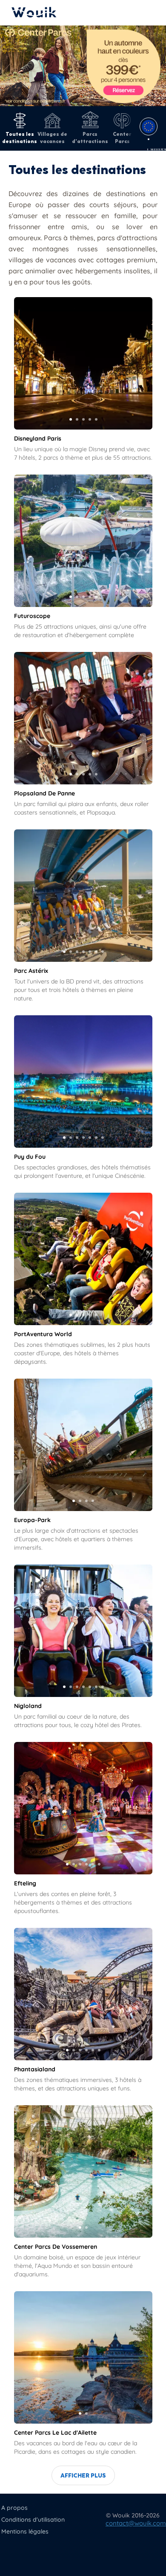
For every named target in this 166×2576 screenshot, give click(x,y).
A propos (14, 2508)
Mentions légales (25, 2531)
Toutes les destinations (20, 138)
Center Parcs (122, 138)
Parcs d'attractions (90, 138)
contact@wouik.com (136, 2523)
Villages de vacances (52, 138)
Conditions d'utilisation (33, 2520)
